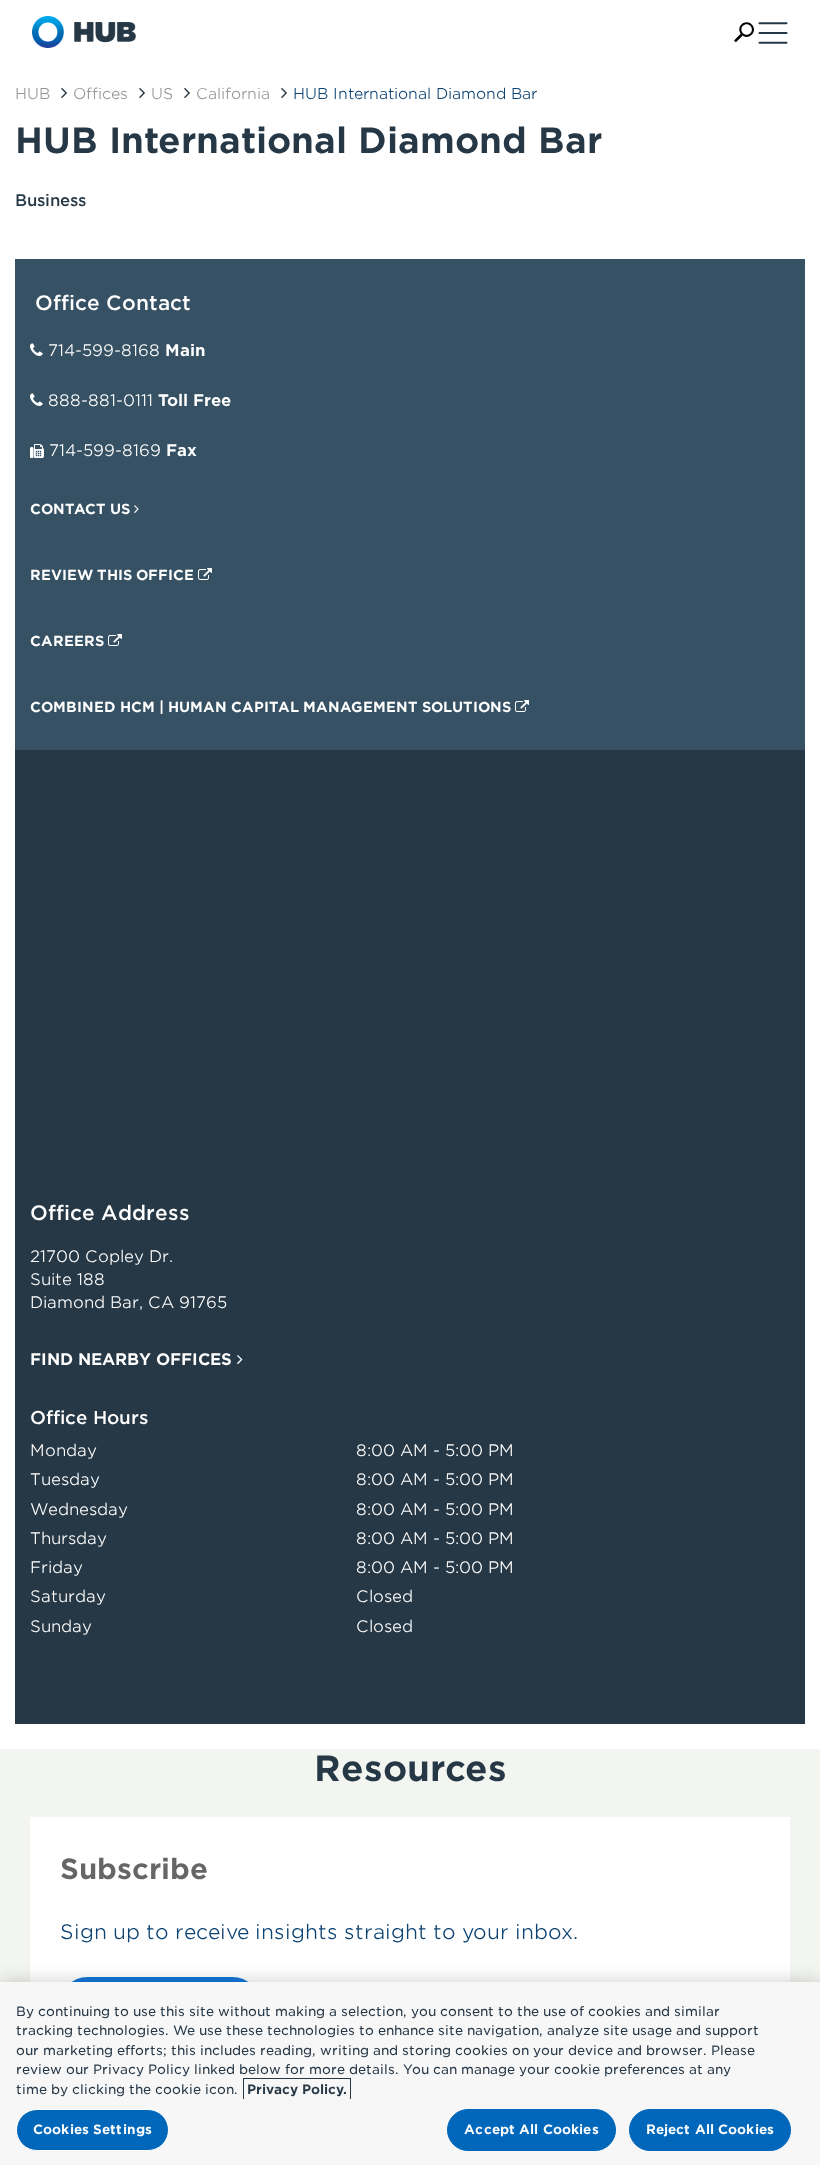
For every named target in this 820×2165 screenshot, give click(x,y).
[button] (744, 32)
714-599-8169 (105, 450)
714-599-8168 (104, 350)
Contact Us (82, 509)
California (233, 94)
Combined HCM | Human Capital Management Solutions (272, 707)
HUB (32, 94)
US (162, 94)
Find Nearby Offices (133, 1359)
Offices (100, 94)
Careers (69, 641)
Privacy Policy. (297, 2089)
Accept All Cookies (531, 2129)
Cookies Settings (92, 2129)
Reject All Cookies (710, 2129)
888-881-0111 (100, 400)
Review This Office (114, 575)
